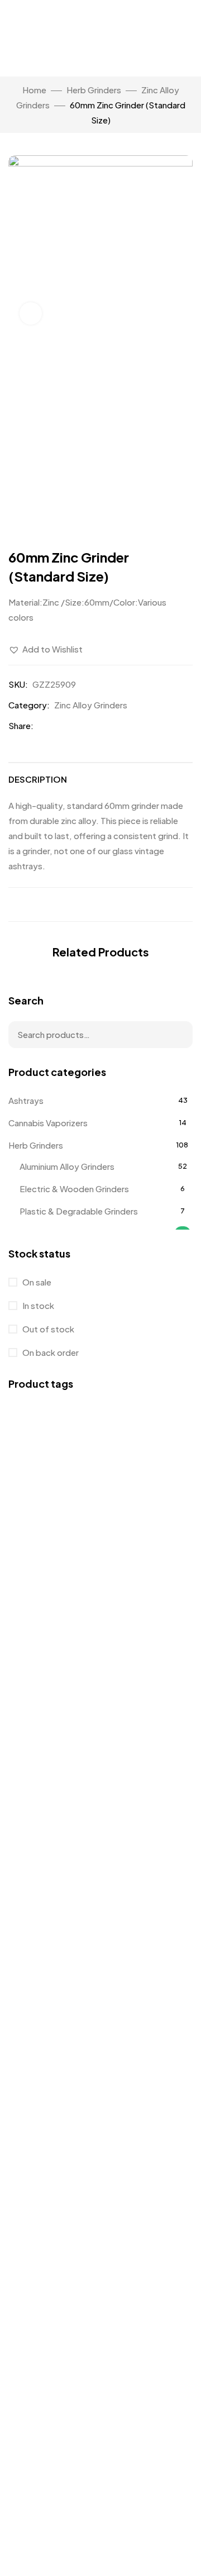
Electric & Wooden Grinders (74, 1189)
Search (177, 1035)
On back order (50, 1352)
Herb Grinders (94, 90)
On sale (36, 1282)
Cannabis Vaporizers (48, 1123)
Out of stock (47, 1329)
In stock (37, 1305)
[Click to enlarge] (31, 313)
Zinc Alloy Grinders (91, 705)
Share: (21, 725)
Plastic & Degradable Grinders (79, 1211)
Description (38, 779)
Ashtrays (26, 1100)
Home (34, 90)
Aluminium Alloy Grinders (67, 1166)
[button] (46, 649)
